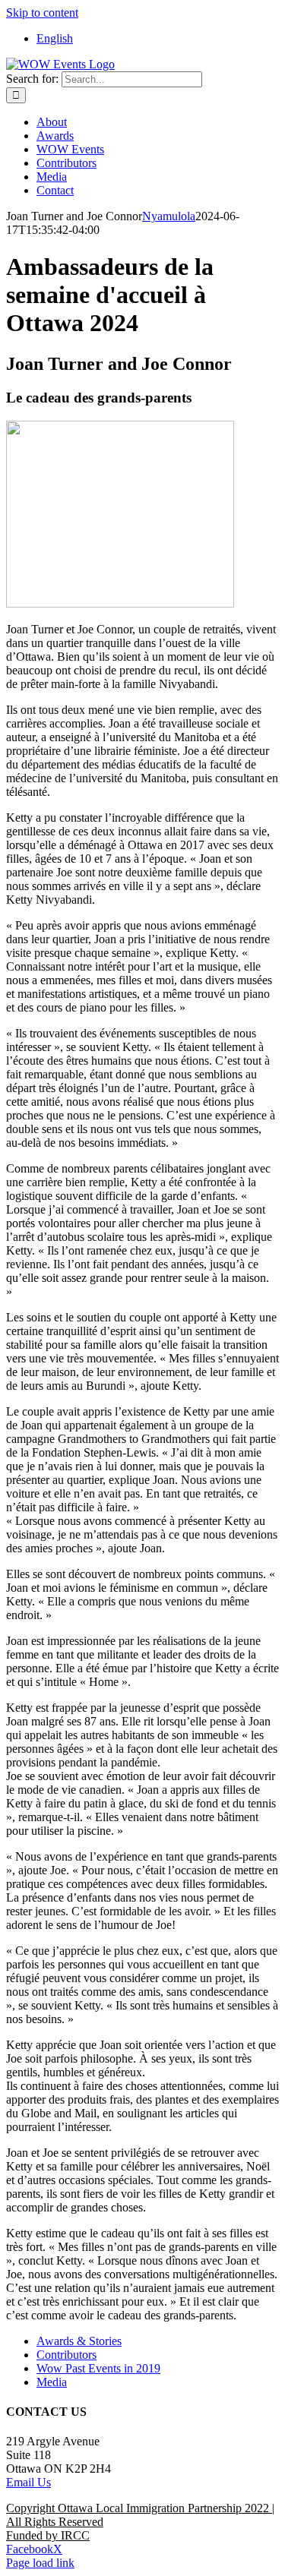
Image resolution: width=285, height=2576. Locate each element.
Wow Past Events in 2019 (98, 2368)
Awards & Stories (79, 2341)
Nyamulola (169, 216)
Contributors (66, 2355)
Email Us (28, 2482)
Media (52, 2382)
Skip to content (42, 13)
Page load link (40, 2563)
